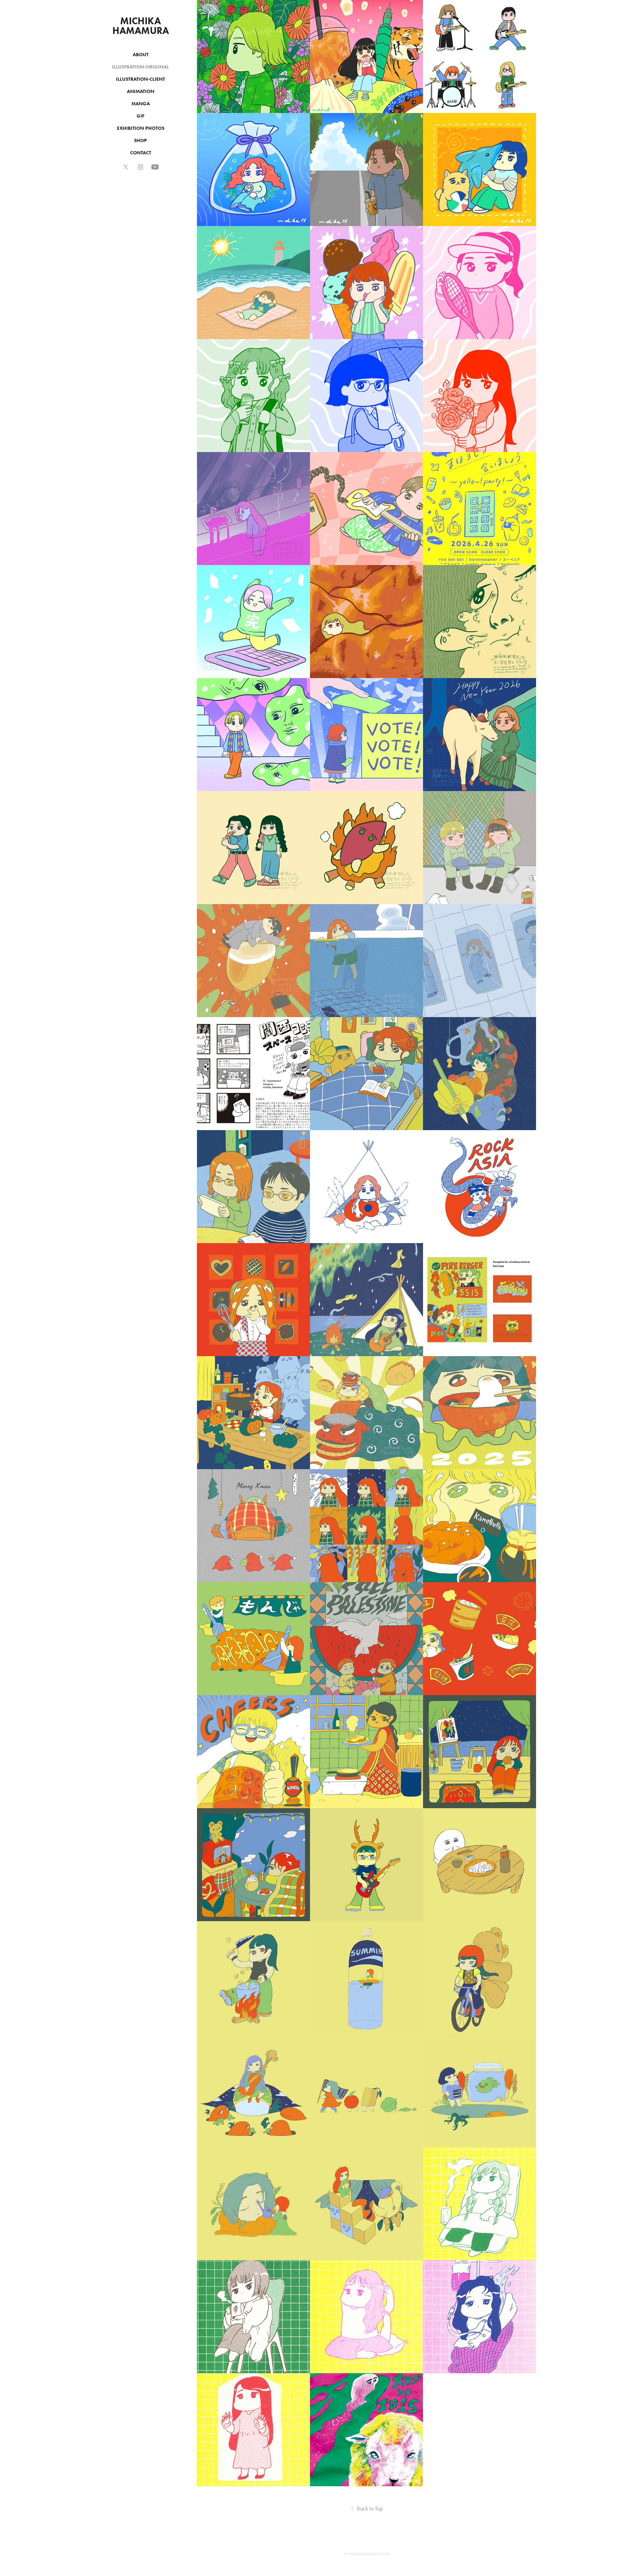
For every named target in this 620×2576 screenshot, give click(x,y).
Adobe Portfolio (377, 2554)
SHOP (140, 140)
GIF (140, 116)
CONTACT (141, 153)
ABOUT (141, 55)
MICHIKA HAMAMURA (141, 26)
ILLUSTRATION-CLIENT (140, 79)
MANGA (141, 104)
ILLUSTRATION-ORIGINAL (140, 67)
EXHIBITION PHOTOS (141, 128)
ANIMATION (141, 91)
